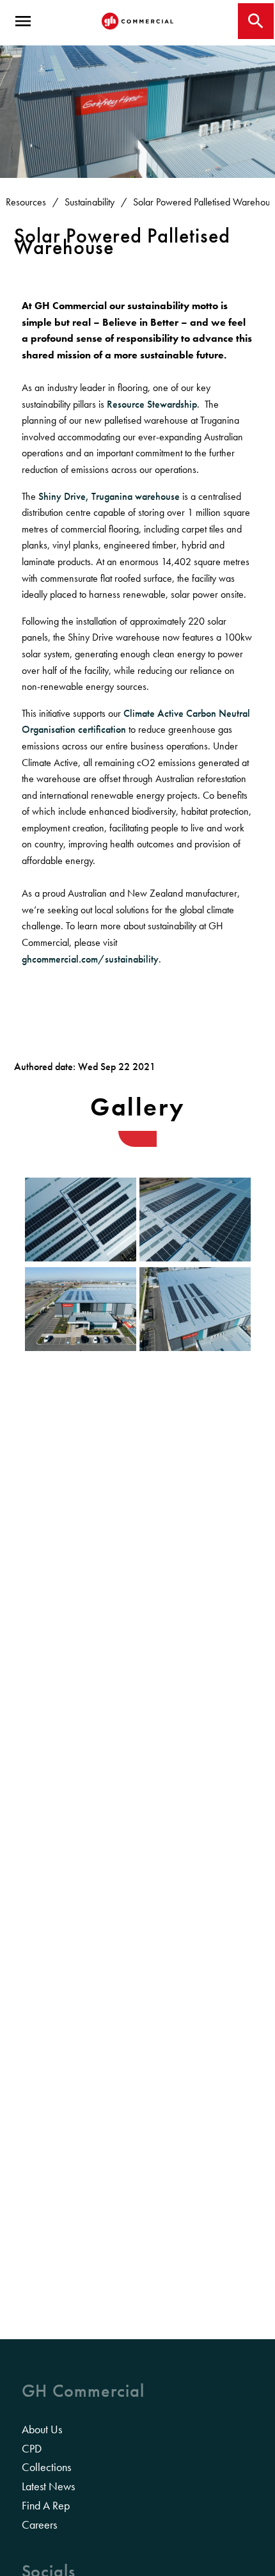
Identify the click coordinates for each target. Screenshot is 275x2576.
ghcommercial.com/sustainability (90, 959)
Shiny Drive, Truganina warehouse (109, 496)
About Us (42, 2429)
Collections (46, 2467)
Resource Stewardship (152, 404)
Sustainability (90, 202)
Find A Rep (46, 2506)
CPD (32, 2449)
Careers (39, 2525)
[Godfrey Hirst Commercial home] (137, 21)
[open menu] (23, 21)
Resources (26, 202)
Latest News (48, 2486)
